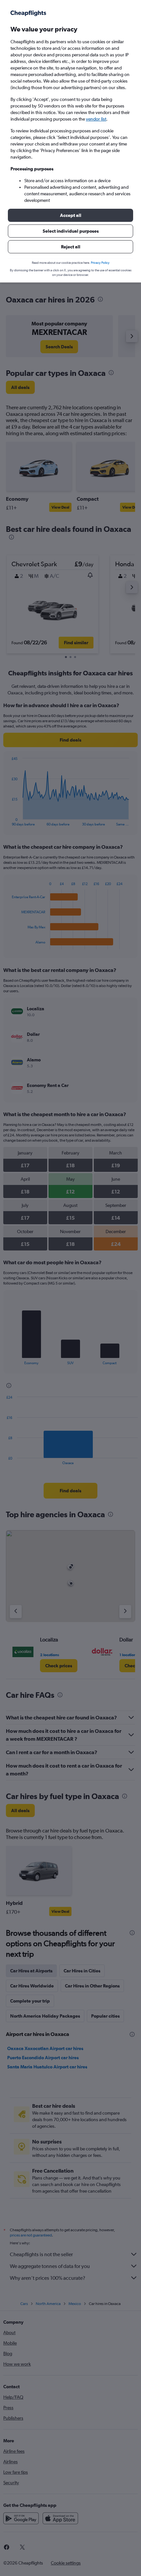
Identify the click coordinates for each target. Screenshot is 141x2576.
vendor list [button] (96, 119)
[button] (70, 215)
